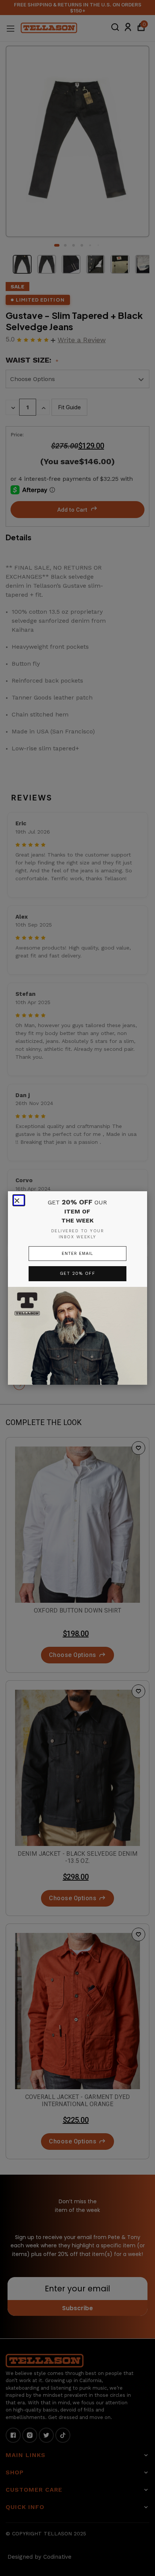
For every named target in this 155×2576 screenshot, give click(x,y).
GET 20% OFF (78, 1274)
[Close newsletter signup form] (19, 1200)
